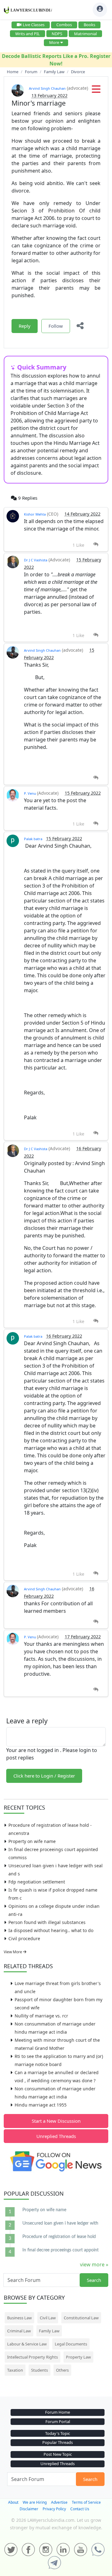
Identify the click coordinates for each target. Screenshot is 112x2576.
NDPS (57, 34)
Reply (25, 326)
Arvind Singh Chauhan (47, 88)
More (54, 42)
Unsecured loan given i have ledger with (60, 2223)
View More (13, 1952)
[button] (96, 91)
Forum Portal (58, 2421)
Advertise (59, 2502)
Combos (64, 25)
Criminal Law (19, 2331)
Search (94, 2280)
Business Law (19, 2318)
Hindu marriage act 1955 (41, 2105)
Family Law (49, 2331)
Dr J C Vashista (36, 560)
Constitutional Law (81, 2318)
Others (62, 2370)
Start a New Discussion (56, 2121)
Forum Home (58, 2412)
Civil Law (48, 2318)
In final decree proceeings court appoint (61, 2250)
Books (89, 25)
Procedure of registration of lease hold (59, 2237)
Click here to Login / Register (44, 1776)
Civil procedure (24, 1938)
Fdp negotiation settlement (37, 1882)
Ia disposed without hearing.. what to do (51, 1930)
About (13, 2502)
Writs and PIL (28, 34)
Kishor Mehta (35, 514)
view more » (94, 2264)
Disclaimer (29, 2509)
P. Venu (30, 793)
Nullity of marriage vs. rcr (41, 2016)
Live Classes (34, 25)
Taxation (15, 2370)
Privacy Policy (54, 2509)
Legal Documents (71, 2344)
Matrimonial (85, 34)
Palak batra (33, 839)
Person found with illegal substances (47, 1922)
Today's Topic (58, 2433)
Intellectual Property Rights (33, 2357)
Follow (56, 326)
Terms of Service (86, 2502)
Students (40, 2370)
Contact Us (80, 2509)
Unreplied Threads (56, 2136)
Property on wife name (32, 1841)
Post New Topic (58, 2454)
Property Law (78, 2357)
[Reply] (96, 544)
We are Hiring (35, 2502)
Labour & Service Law (27, 2344)
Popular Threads (58, 2442)
